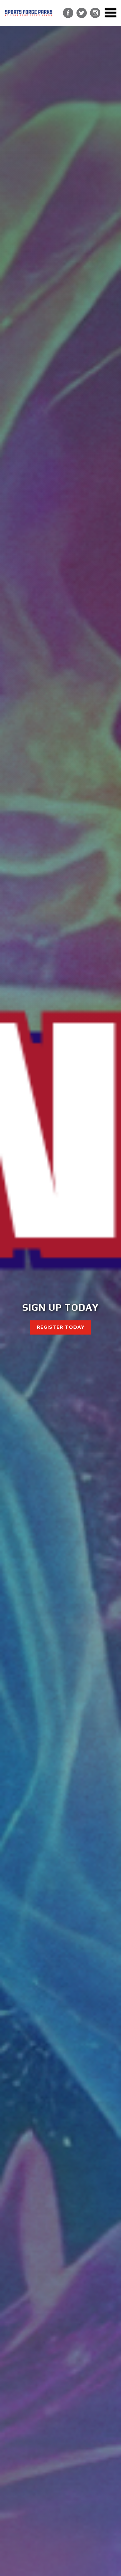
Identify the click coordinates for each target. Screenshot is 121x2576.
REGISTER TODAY (61, 1327)
